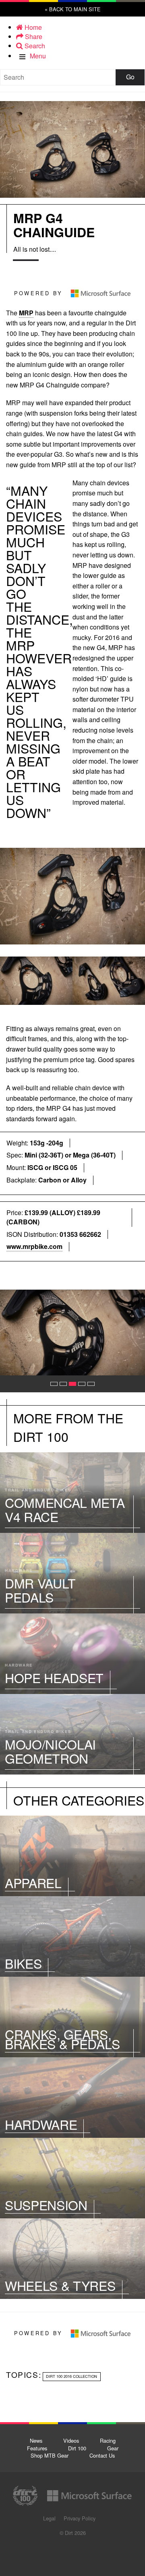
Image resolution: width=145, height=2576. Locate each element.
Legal (49, 2518)
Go (130, 77)
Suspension (72, 2178)
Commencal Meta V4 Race (72, 1493)
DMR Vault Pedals (72, 1573)
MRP (26, 313)
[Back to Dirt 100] (73, 49)
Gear (113, 2448)
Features (37, 2448)
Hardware (72, 2098)
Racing (108, 2440)
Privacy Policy (80, 2518)
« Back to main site (73, 9)
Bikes (72, 1936)
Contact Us (102, 2455)
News (36, 2440)
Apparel (72, 1856)
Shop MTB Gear (50, 2455)
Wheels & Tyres (72, 2259)
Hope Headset (72, 1654)
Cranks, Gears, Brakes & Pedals (72, 2017)
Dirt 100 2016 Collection (71, 2376)
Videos (71, 2440)
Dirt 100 (77, 2448)
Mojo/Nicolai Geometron (72, 1734)
